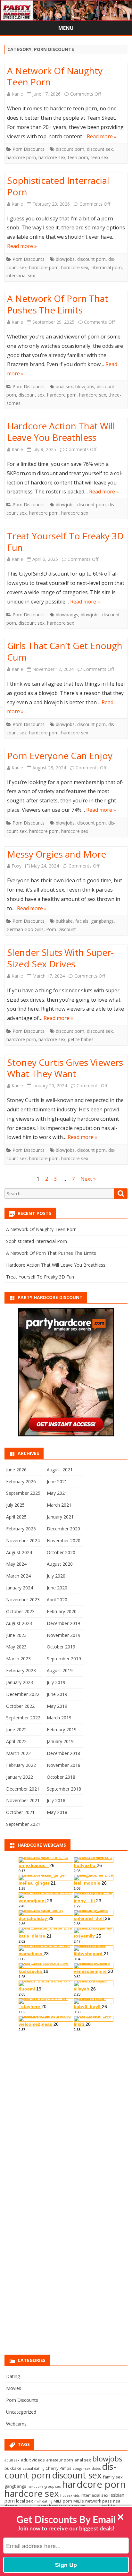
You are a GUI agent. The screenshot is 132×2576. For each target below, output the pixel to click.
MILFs (79, 2501)
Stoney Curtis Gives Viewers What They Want (65, 1068)
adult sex (12, 2460)
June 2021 (57, 1481)
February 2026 (21, 1481)
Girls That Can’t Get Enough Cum (65, 651)
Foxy (16, 866)
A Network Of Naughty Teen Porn (55, 76)
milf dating (43, 2501)
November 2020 (64, 1540)
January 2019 (60, 1741)
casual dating (33, 2469)
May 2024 (16, 1564)
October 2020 (61, 1552)
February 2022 (21, 1765)
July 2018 (56, 1800)
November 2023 (23, 1600)
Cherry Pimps (58, 2468)
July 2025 (15, 1505)
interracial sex (21, 275)
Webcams (16, 2424)
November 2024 (23, 1540)
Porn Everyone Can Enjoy (60, 756)
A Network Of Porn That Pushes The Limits (58, 304)
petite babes (81, 1039)
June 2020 (57, 1588)
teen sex (99, 157)
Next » (88, 1179)
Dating (13, 2376)
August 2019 (60, 1670)
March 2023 (18, 1659)
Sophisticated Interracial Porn (58, 186)
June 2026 (16, 1470)
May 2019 (57, 1706)
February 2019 (62, 1729)
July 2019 (56, 1682)
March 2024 (18, 1576)
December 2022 (23, 1694)
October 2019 (61, 1647)
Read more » (102, 136)
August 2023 (19, 1623)
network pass (99, 2501)
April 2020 (57, 1600)
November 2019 (64, 1635)
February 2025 (21, 1529)
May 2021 (57, 1493)
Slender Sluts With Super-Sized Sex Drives (60, 958)
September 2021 (23, 1824)
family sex (113, 2477)
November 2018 (64, 1765)
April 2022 (16, 1741)
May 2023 (16, 1647)
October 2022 (20, 1706)
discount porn (70, 149)
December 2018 (63, 1753)
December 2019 (63, 1623)
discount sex (100, 149)
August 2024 (19, 1552)
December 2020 (63, 1529)
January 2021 (60, 1517)
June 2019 (57, 1694)
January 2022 (20, 1777)
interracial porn (106, 267)
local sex (25, 2501)
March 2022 (18, 1753)
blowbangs (67, 615)
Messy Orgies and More (57, 854)
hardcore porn (21, 157)
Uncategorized (21, 2412)
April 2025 (16, 1517)
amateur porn (60, 2460)
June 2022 (16, 1729)
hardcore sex (52, 157)
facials (82, 921)
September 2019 (64, 1659)
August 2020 (60, 1564)
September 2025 (23, 1493)
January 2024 (20, 1588)
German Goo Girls (25, 929)
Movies (14, 2388)
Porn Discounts (29, 149)
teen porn (78, 157)
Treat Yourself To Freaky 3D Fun (65, 542)
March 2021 (59, 1505)
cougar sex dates (87, 2469)
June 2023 (16, 1635)
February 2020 (62, 1611)
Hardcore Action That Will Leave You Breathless (61, 432)
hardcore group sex (44, 2486)
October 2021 (20, 1812)
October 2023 (20, 1611)
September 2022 (23, 1718)
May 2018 (57, 1812)
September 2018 (64, 1789)
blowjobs (65, 259)
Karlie (17, 94)
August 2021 (60, 1470)
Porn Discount (61, 929)
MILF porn (63, 2501)
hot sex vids (70, 2495)
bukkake (64, 921)
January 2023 (20, 1682)
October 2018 (61, 1777)
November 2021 (23, 1800)
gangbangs (102, 921)
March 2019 (59, 1718)
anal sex (64, 386)
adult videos (33, 2460)
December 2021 (23, 1789)
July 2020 (56, 1576)
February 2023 (21, 1670)
